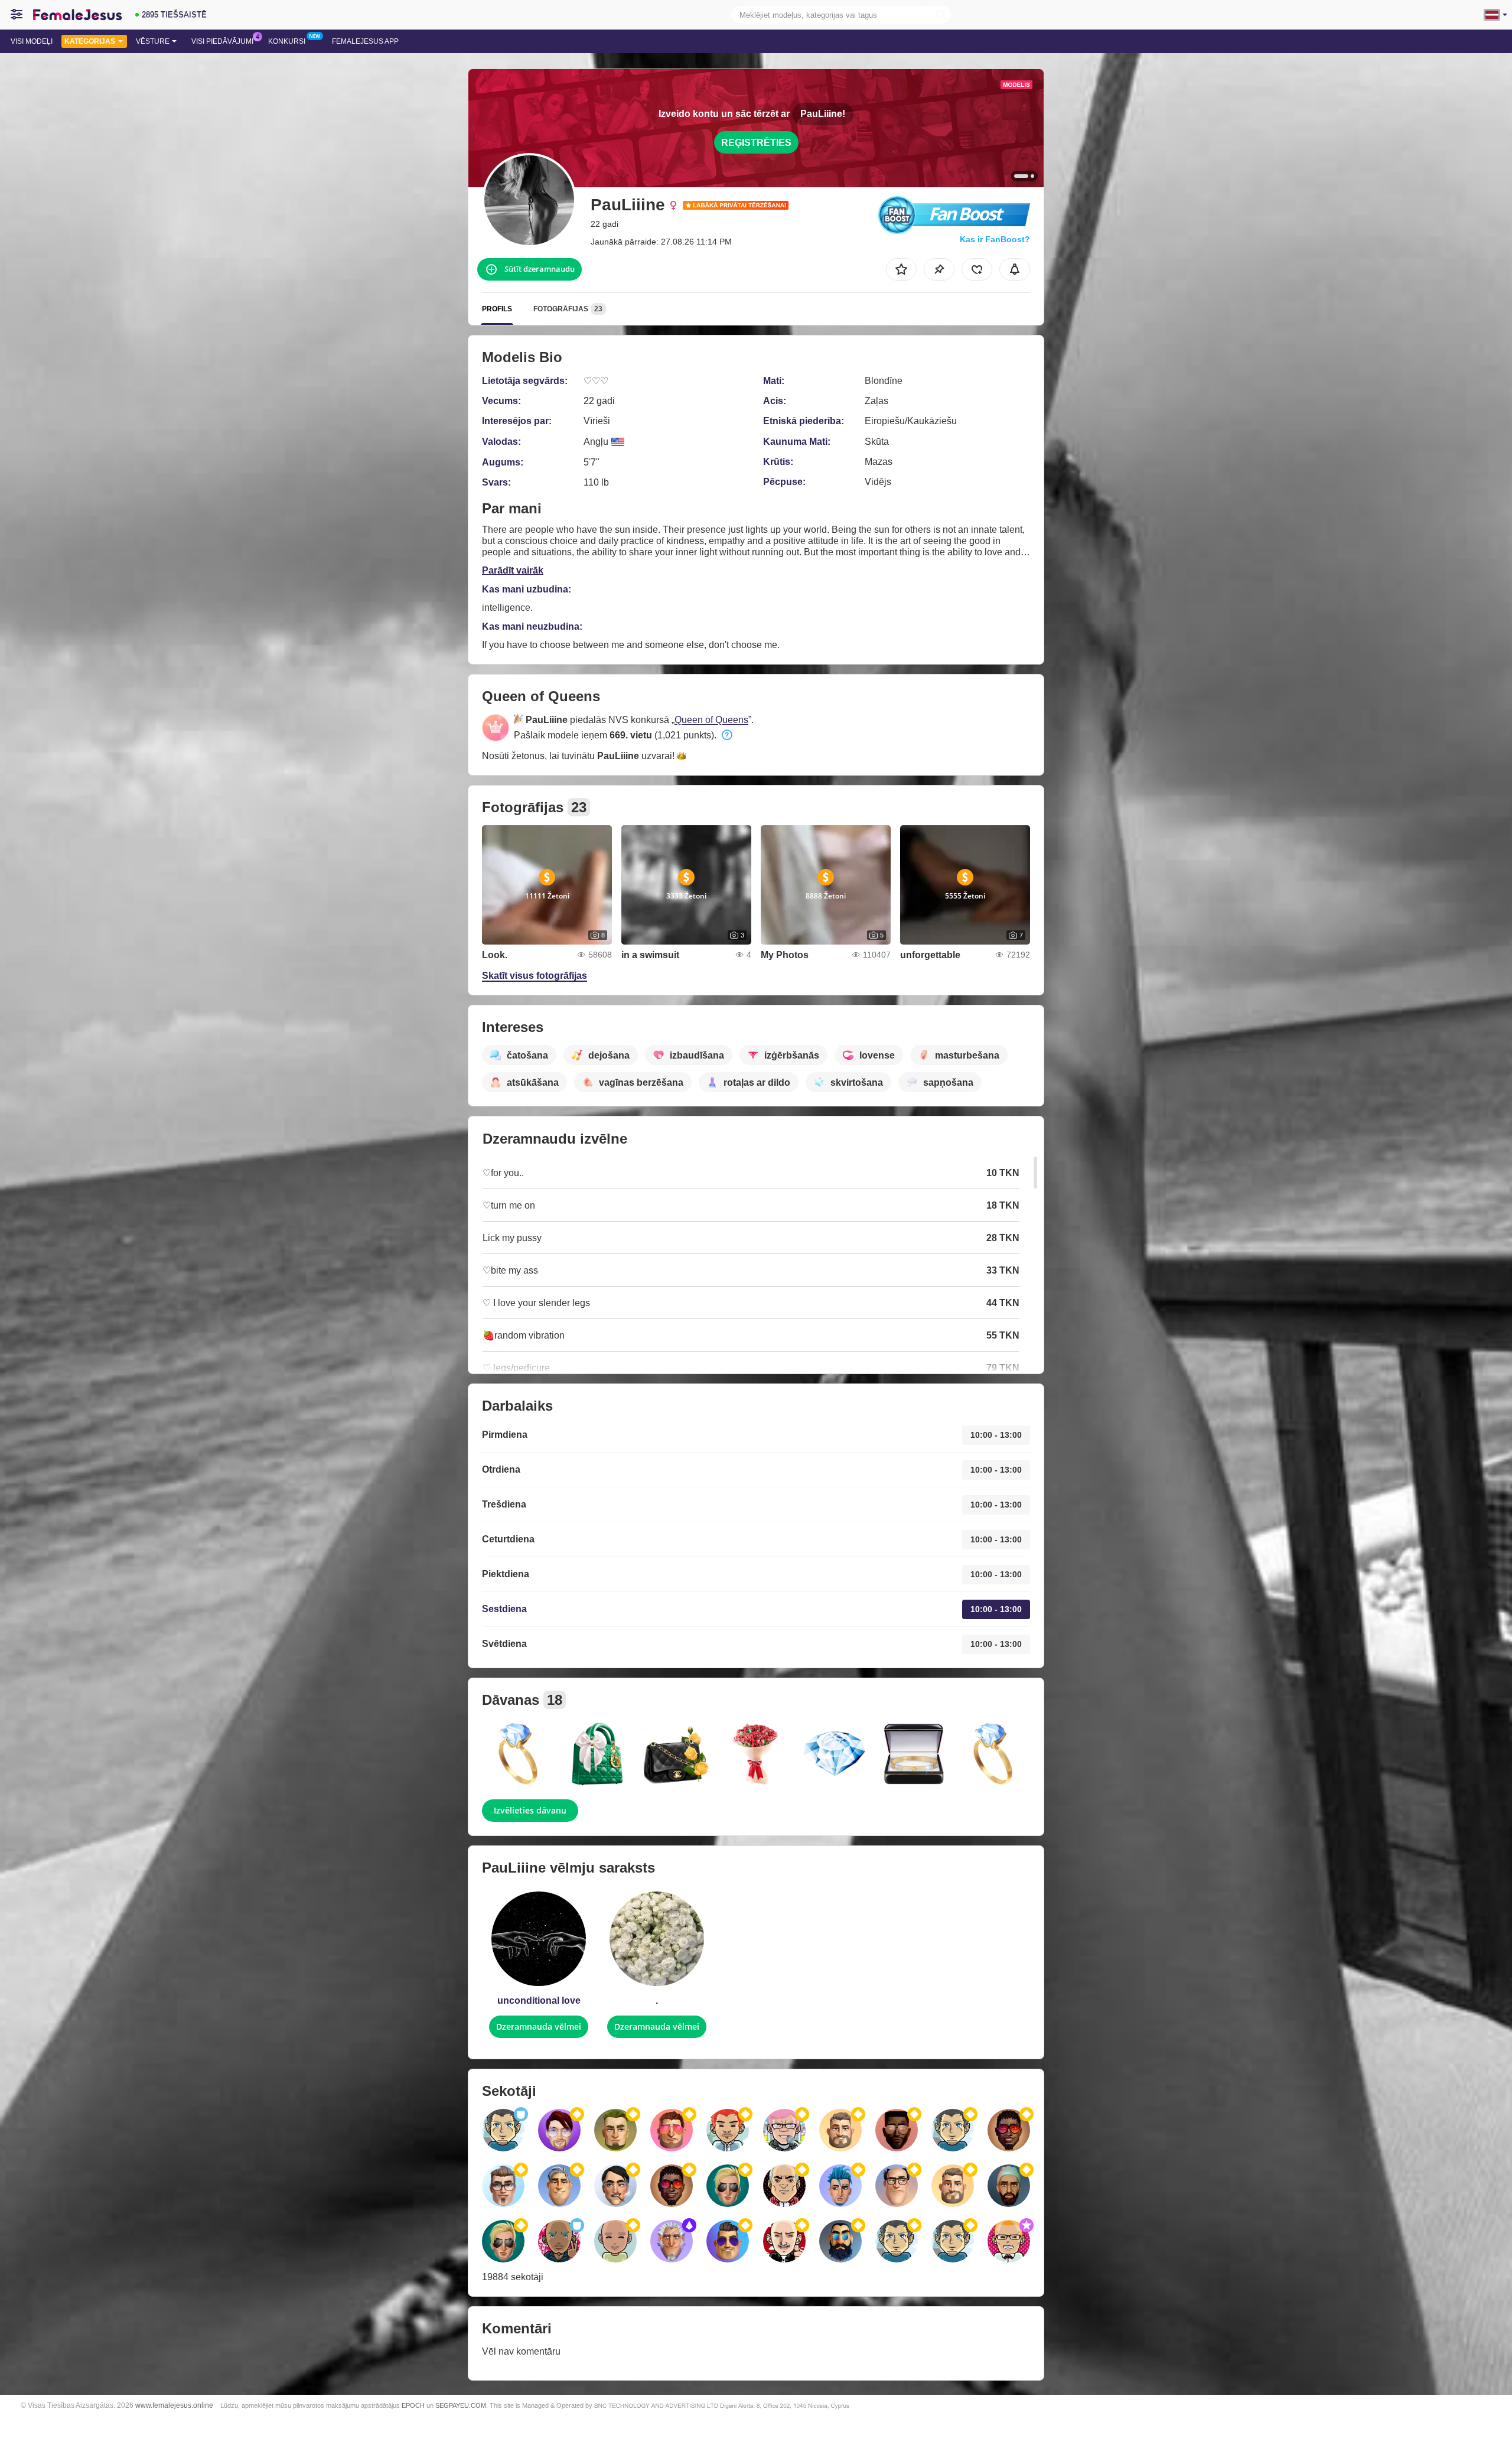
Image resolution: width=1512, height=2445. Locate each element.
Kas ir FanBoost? (995, 239)
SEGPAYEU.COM (461, 2405)
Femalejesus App (365, 41)
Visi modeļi (32, 41)
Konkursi (287, 41)
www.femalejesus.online (174, 2405)
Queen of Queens (711, 720)
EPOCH (413, 2405)
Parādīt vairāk (513, 570)
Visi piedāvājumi (222, 41)
